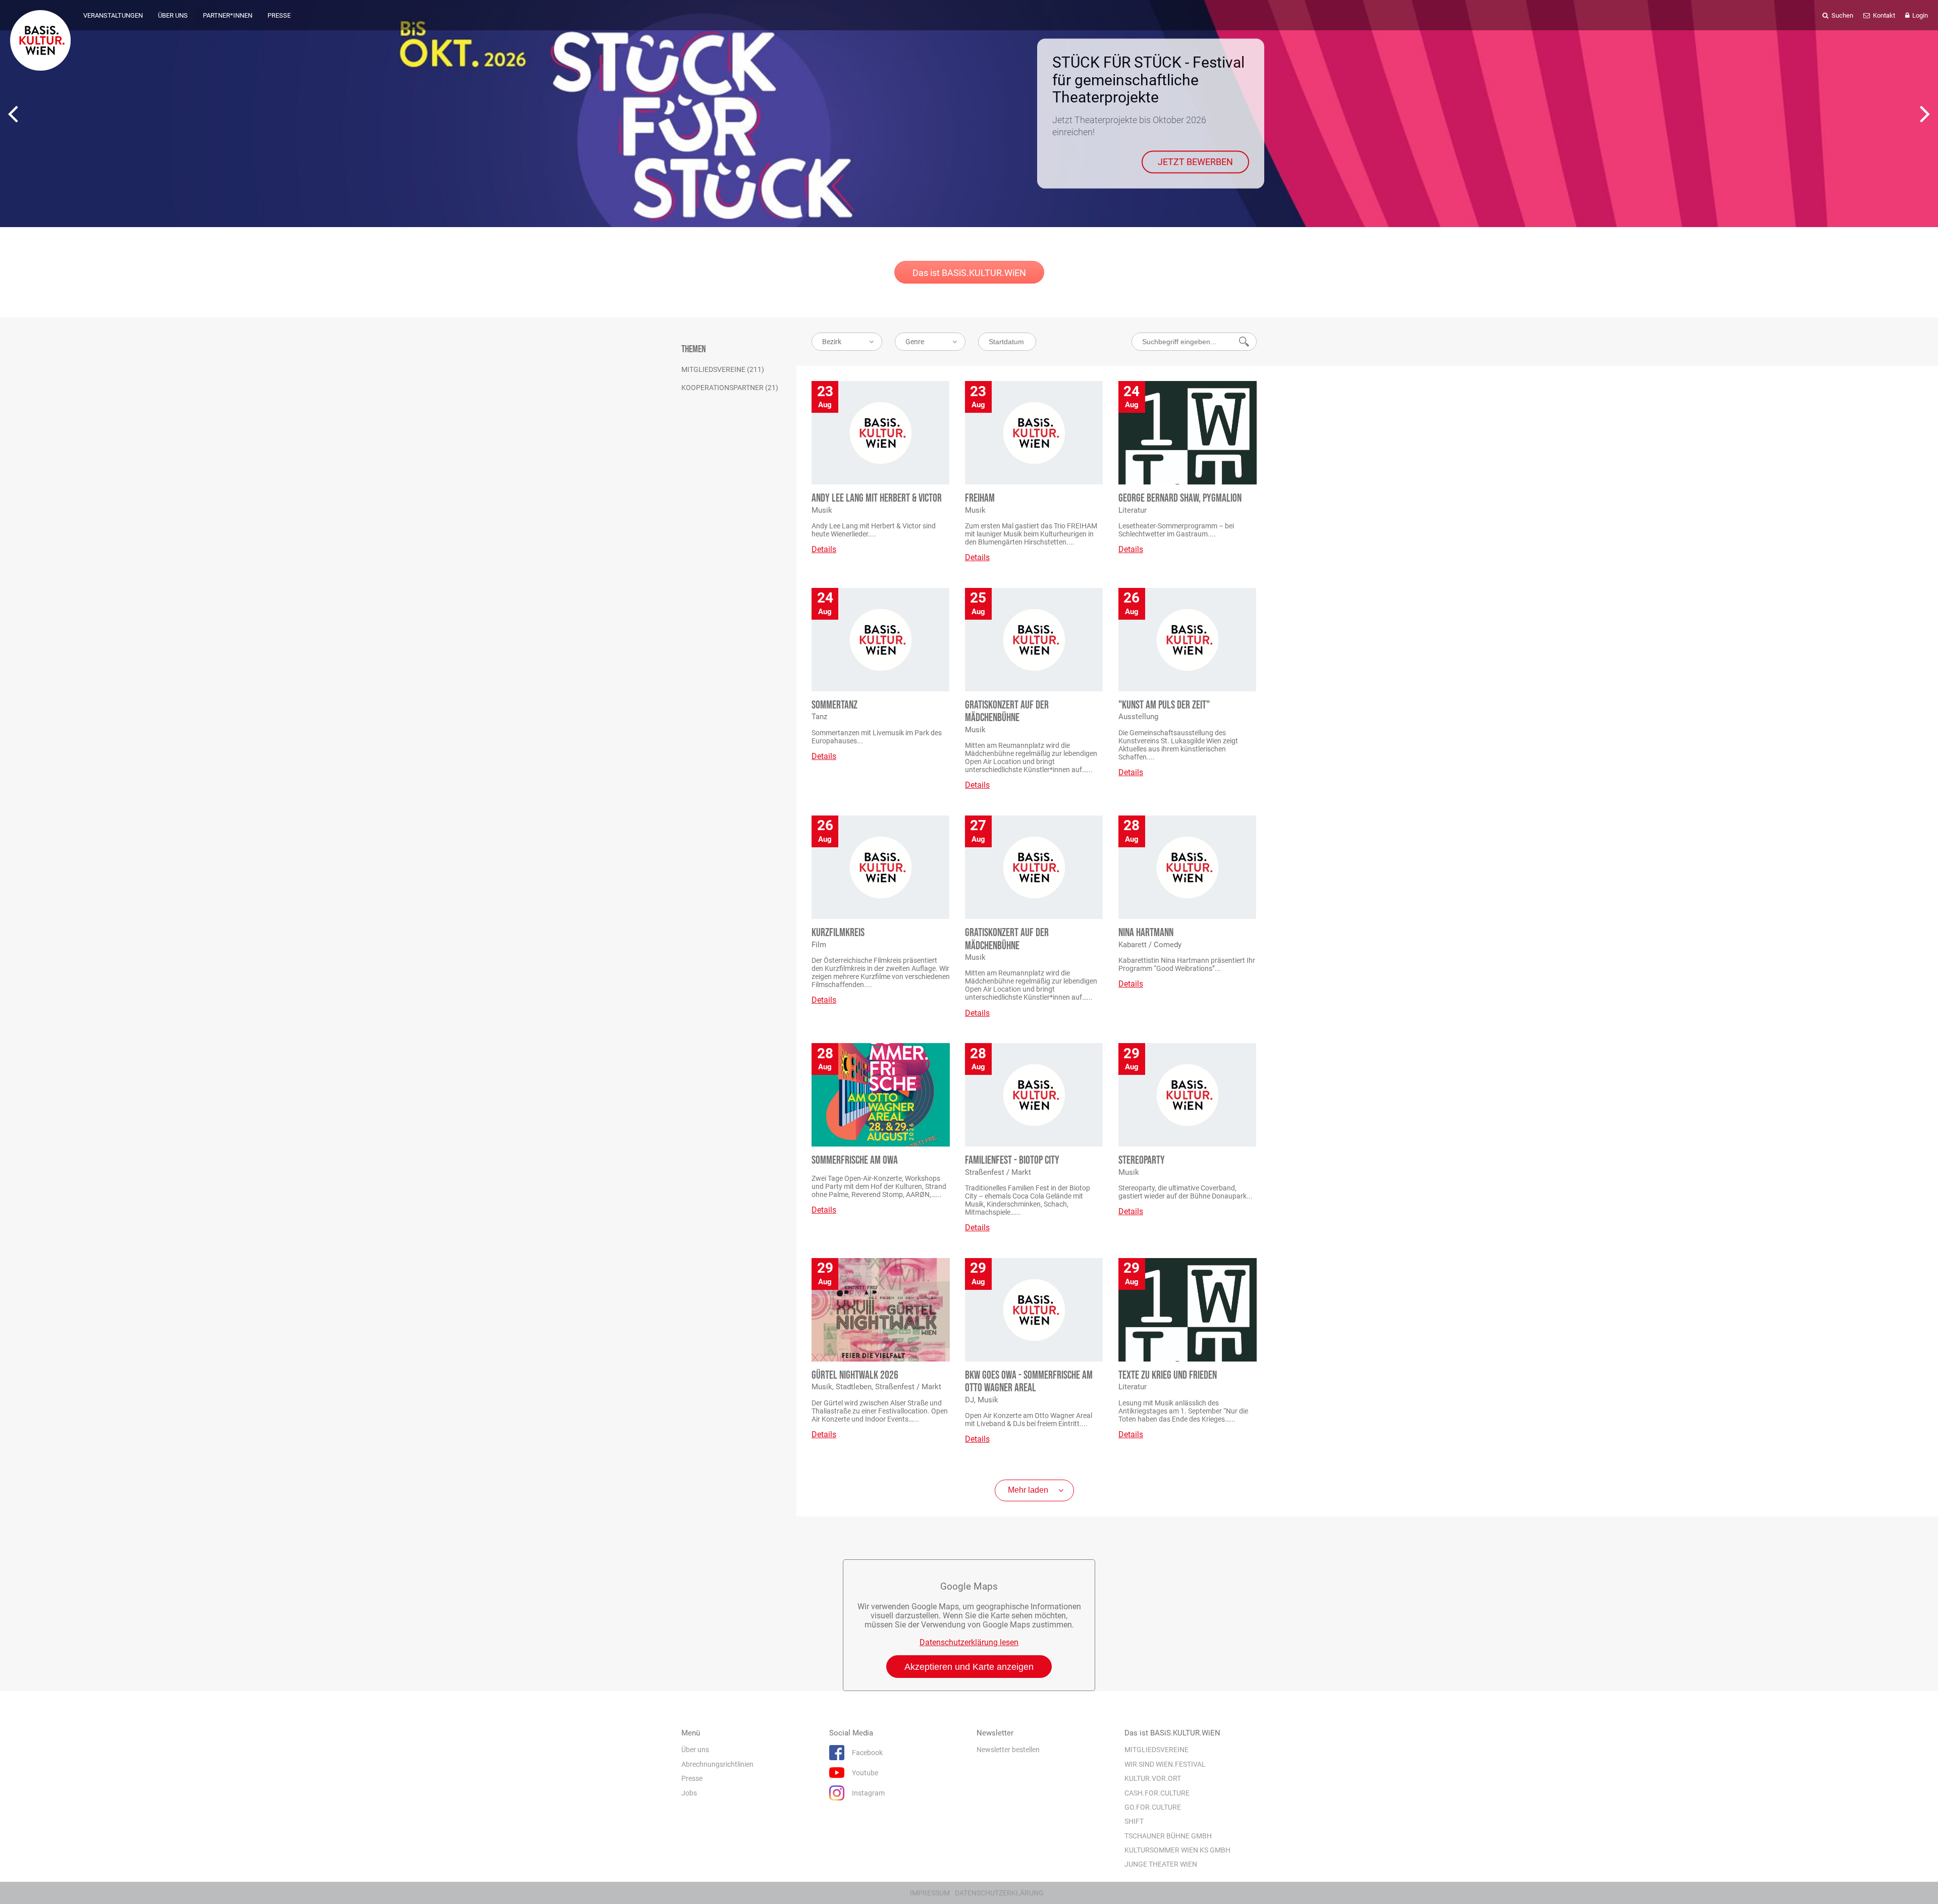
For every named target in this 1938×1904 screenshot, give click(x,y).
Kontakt (1883, 15)
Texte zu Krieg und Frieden (1168, 1375)
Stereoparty (1142, 1160)
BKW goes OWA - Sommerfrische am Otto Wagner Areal (1029, 1382)
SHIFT (1134, 1821)
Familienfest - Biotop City (1012, 1160)
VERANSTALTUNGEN (113, 15)
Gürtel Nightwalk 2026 (855, 1375)
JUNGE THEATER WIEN (1161, 1864)
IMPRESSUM (930, 1893)
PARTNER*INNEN (228, 15)
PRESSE (279, 15)
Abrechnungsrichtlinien (717, 1764)
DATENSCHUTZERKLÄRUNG (999, 1893)
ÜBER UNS (173, 15)
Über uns (695, 1750)
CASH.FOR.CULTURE (1157, 1793)
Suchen (1842, 15)
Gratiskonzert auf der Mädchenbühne (1007, 712)
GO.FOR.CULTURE (1153, 1807)
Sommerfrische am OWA (855, 1160)
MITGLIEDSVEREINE (1156, 1750)
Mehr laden (1028, 1490)
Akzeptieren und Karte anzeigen (969, 1667)
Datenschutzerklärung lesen (969, 1642)
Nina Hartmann (1146, 933)
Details (824, 549)
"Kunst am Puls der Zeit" (1164, 705)
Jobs (689, 1793)
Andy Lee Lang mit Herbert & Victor (877, 498)
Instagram (868, 1793)
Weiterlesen (1209, 150)
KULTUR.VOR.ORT (1153, 1778)
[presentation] (13, 114)
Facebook (867, 1753)
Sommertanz (835, 705)
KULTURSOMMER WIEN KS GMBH (1177, 1850)
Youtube (865, 1773)
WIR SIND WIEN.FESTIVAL (1165, 1764)
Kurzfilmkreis (838, 933)
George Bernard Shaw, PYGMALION (1180, 498)
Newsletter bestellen (1008, 1750)
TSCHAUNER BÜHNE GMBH (1168, 1836)
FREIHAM (980, 498)
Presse (692, 1778)
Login (1919, 15)
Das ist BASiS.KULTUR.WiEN (969, 273)
